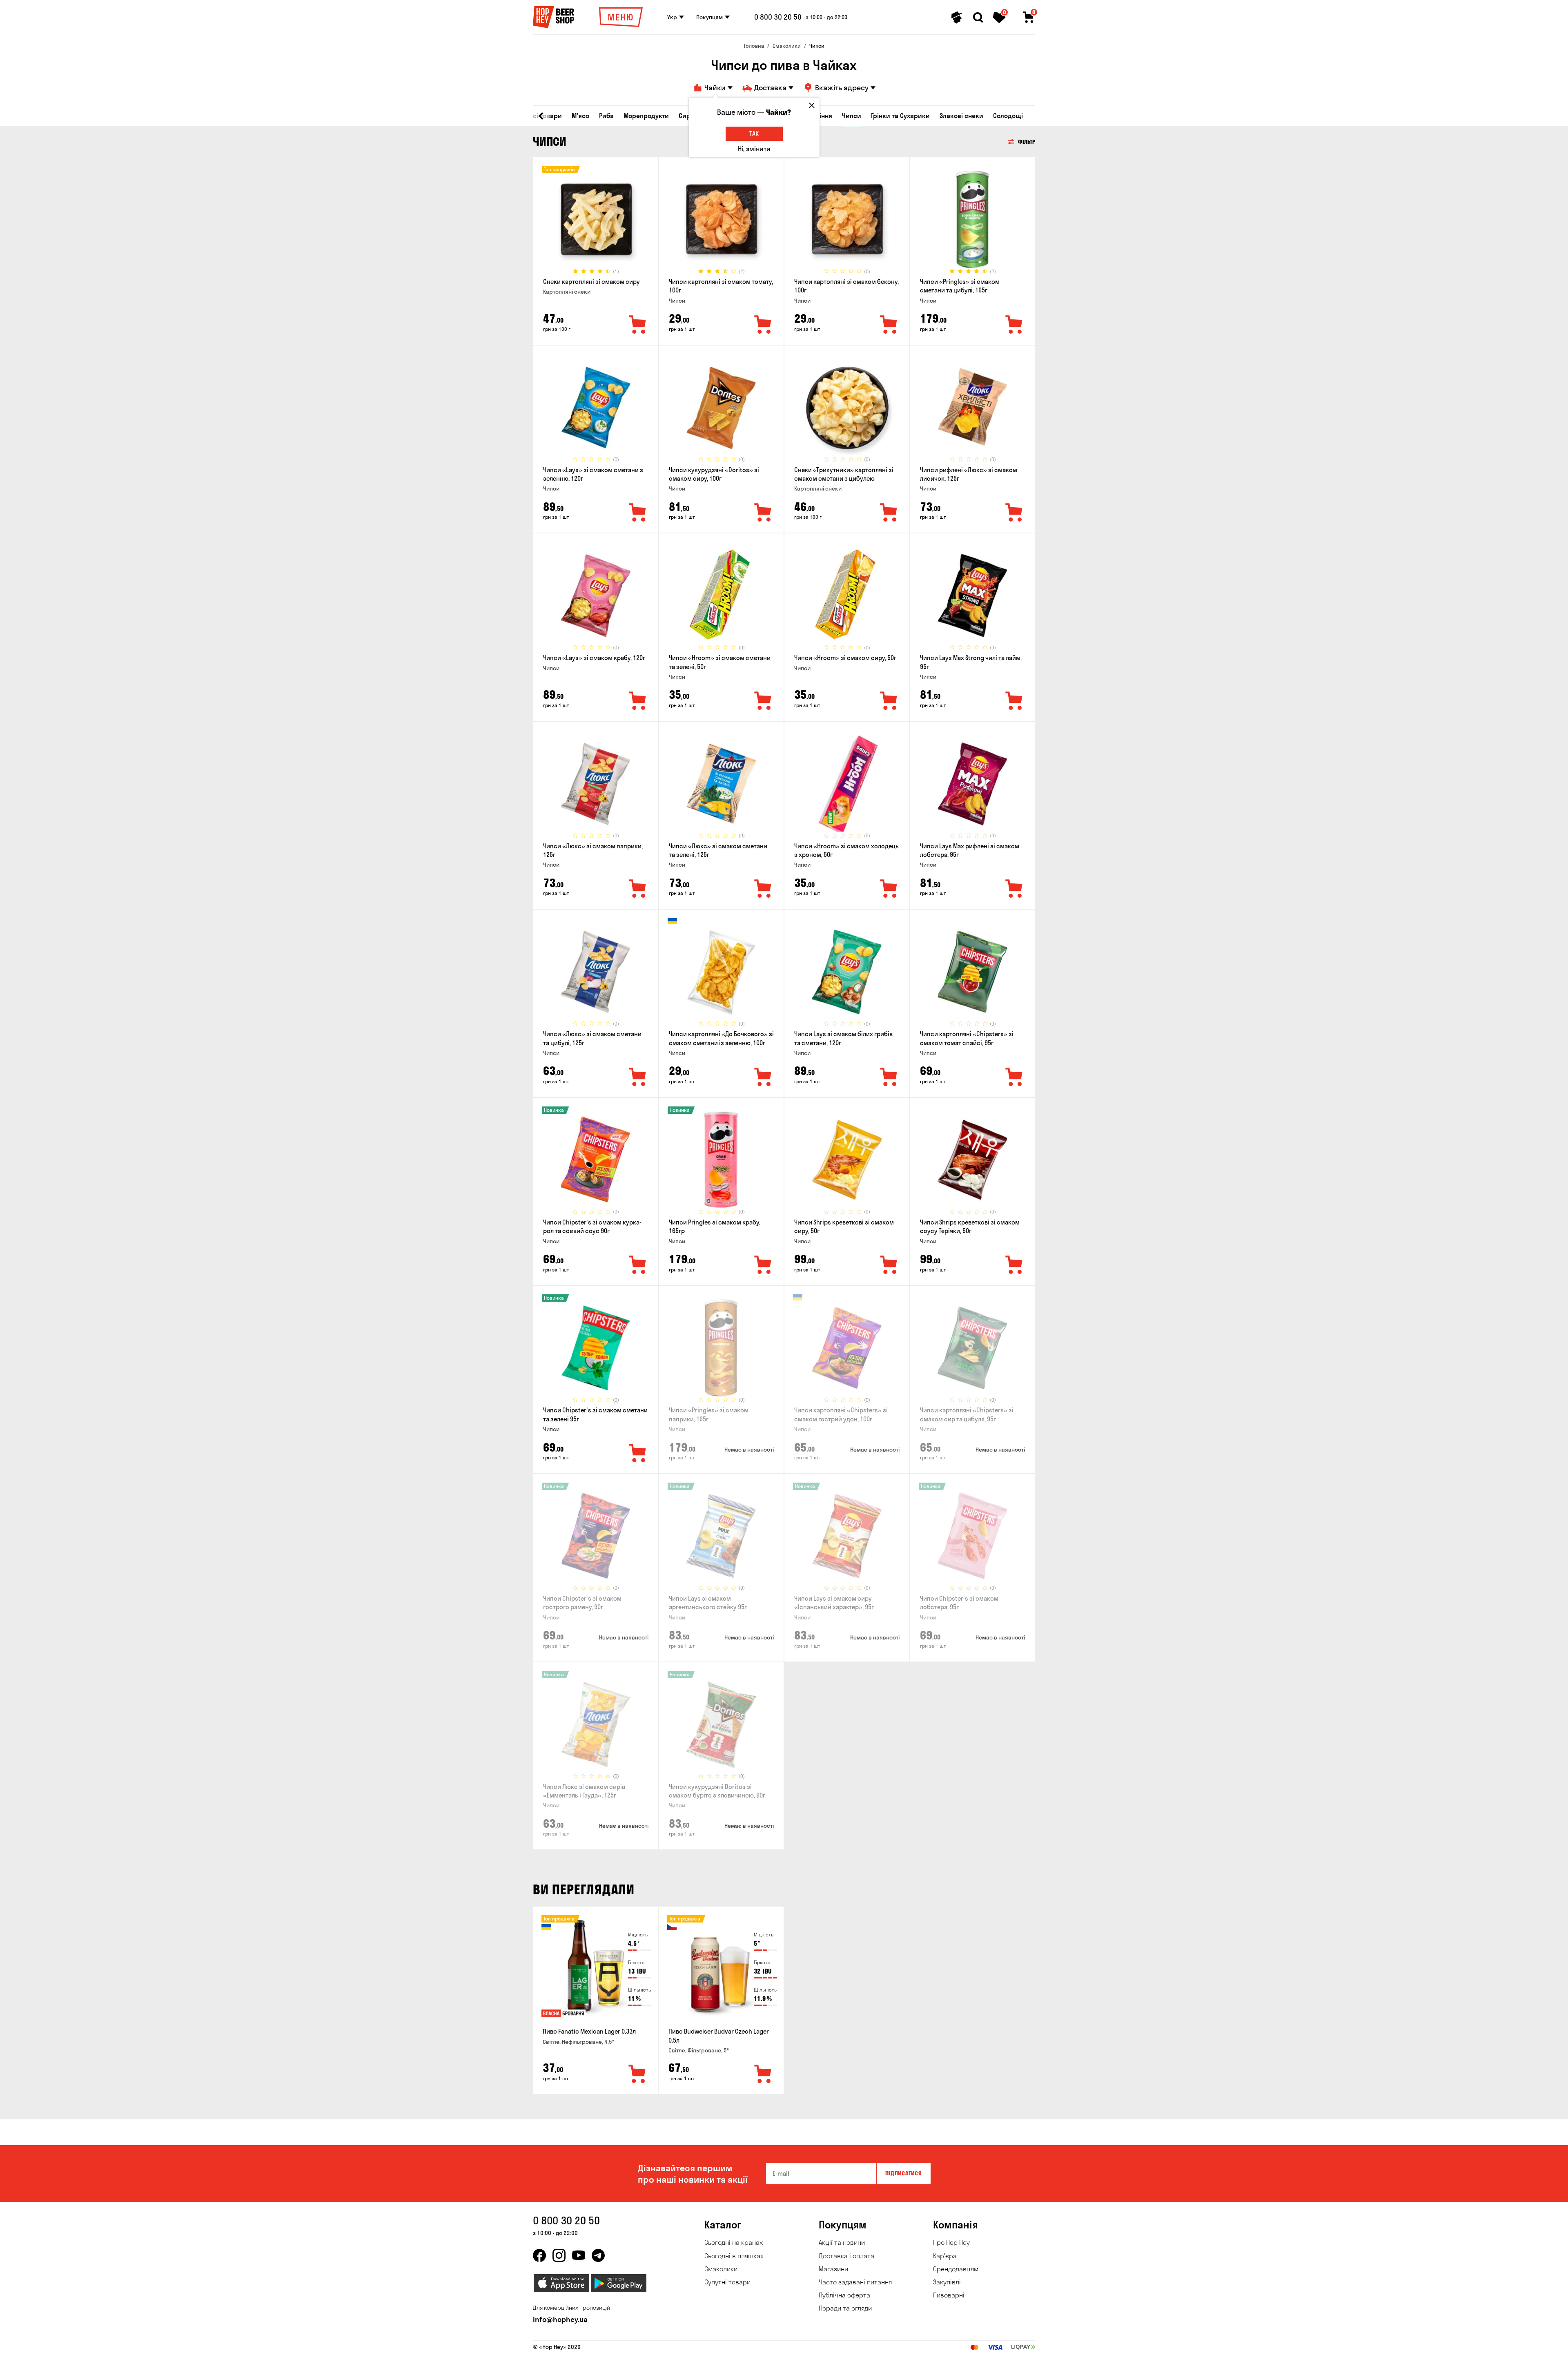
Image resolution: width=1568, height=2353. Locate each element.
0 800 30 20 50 (778, 17)
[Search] (978, 18)
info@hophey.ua (560, 2319)
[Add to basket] (637, 2074)
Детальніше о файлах (939, 2342)
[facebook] (539, 2255)
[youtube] (579, 2255)
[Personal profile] (957, 18)
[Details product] (596, 219)
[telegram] (598, 2255)
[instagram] (559, 2255)
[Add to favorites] (638, 325)
